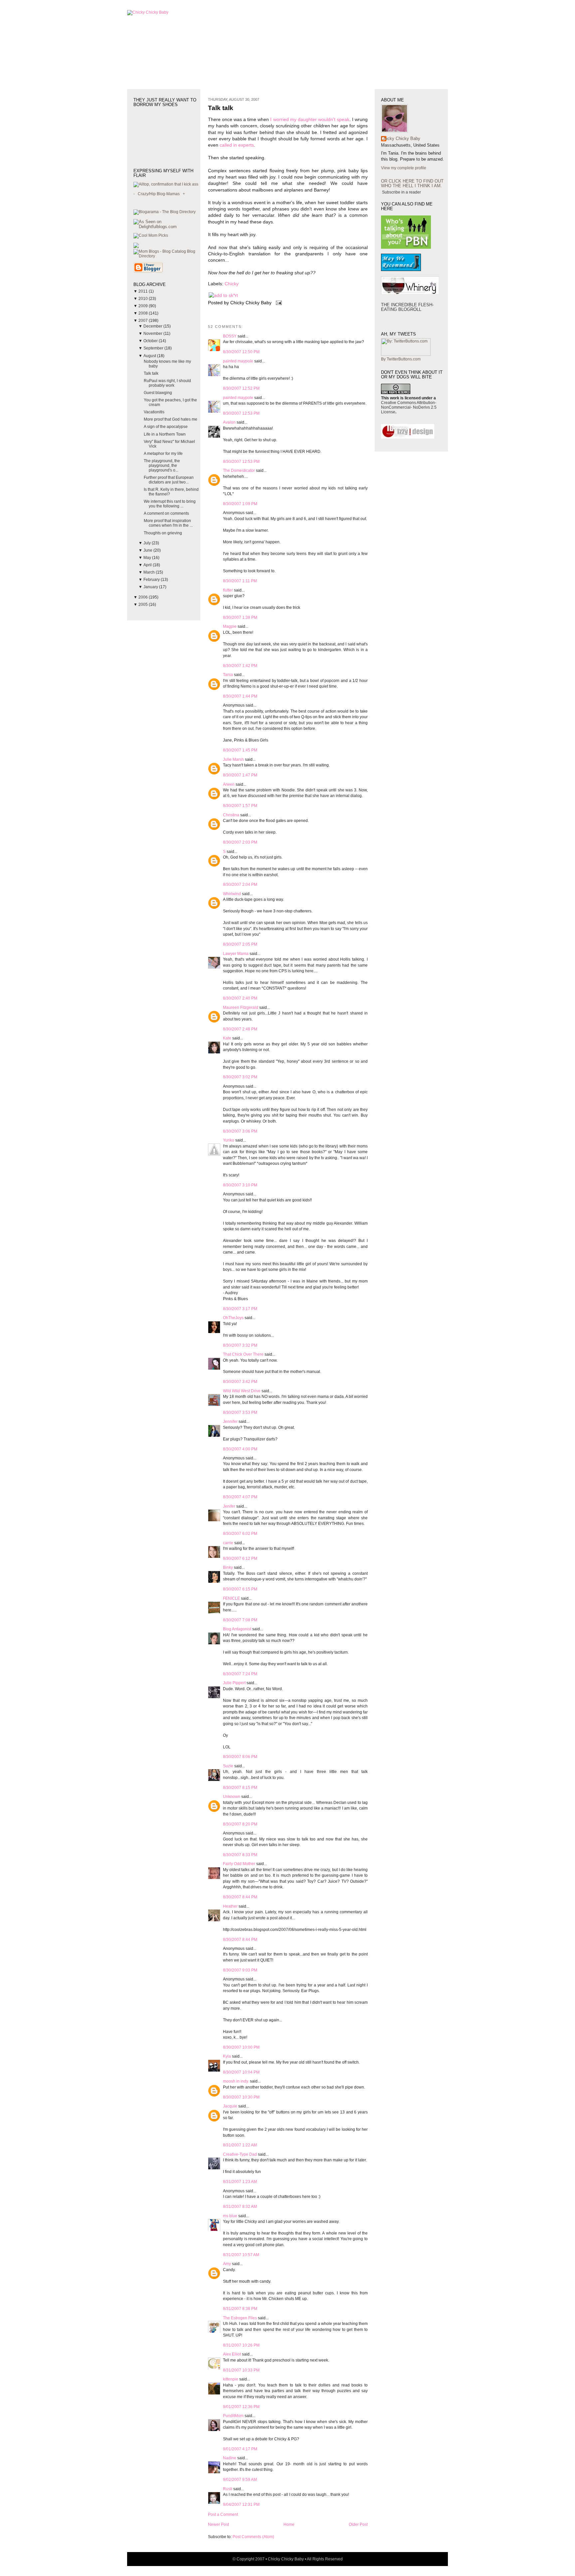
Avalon (229, 422)
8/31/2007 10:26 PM (241, 2345)
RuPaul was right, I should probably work (167, 383)
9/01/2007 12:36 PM (241, 2407)
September (154, 348)
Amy (227, 2264)
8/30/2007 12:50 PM (241, 352)
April (148, 565)
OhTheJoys (233, 1318)
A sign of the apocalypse (166, 427)
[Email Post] (278, 303)
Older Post (358, 2524)
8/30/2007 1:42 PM (240, 666)
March (150, 572)
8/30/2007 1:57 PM (240, 806)
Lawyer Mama (236, 954)
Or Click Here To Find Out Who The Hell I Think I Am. (412, 183)
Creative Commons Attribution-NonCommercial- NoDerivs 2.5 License (409, 407)
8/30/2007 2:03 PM (240, 842)
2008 (144, 313)
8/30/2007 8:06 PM (240, 1757)
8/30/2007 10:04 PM (241, 2072)
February (152, 580)
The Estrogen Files (240, 2318)
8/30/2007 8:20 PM (240, 1824)
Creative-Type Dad (240, 2154)
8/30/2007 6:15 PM (240, 1589)
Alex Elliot (232, 2354)
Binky (228, 1567)
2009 (144, 306)
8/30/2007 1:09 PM (240, 504)
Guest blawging (158, 393)
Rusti (228, 2489)
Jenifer (229, 1506)
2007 (144, 321)
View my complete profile (404, 168)
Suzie (228, 1766)
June (148, 550)
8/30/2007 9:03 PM (240, 1970)
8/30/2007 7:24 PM (240, 1674)
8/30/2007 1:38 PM (240, 617)
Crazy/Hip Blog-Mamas (159, 194)
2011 (144, 291)
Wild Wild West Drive (242, 1391)
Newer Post (218, 2524)
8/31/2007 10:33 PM (241, 2370)
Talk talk (151, 373)
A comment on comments (166, 513)
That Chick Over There (243, 1354)
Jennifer (231, 1422)
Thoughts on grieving (163, 533)
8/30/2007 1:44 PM (240, 696)
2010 (144, 299)
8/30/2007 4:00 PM (240, 1449)
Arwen (229, 784)
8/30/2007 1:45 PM (240, 750)
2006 (144, 597)
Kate (227, 1038)
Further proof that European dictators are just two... (169, 480)
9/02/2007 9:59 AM (240, 2480)
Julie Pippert (234, 1683)
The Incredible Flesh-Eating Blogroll (407, 307)
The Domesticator (239, 471)
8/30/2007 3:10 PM (240, 1185)
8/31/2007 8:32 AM (240, 2207)
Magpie (230, 626)
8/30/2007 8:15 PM (240, 1788)
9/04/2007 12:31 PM (241, 2505)
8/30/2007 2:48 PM (240, 1029)
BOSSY (230, 336)
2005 (144, 605)
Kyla (227, 2056)
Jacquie (230, 2106)
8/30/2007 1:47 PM (240, 775)
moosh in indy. (236, 2081)
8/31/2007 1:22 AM (240, 2145)
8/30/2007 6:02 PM (240, 1534)
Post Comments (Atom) (253, 2537)
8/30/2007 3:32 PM (240, 1345)
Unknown (232, 1797)
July (148, 543)
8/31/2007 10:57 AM (241, 2255)
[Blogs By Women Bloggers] (136, 247)
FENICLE (231, 1598)
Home (289, 2524)
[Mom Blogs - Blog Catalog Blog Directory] (167, 256)
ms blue (230, 2216)
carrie (228, 1543)
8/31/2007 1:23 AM (240, 2182)
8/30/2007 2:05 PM (240, 944)
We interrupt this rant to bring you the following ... (170, 504)
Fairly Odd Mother (239, 1864)
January (151, 587)
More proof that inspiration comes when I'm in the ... (168, 523)
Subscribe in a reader (401, 192)
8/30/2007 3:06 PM (240, 1131)
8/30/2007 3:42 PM (240, 1382)
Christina (231, 815)
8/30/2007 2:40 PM (240, 998)
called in (228, 145)
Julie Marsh (233, 759)
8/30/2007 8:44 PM (240, 1897)
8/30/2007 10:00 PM (241, 2047)
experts (246, 145)
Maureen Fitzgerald (241, 1008)
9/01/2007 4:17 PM (240, 2449)
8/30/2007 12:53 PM (241, 413)
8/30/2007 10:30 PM (241, 2097)
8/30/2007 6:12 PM (240, 1559)
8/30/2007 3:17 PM (240, 1309)
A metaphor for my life (163, 454)
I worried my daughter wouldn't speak (310, 120)
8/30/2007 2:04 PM (240, 884)
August (150, 356)
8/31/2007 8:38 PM (240, 2309)
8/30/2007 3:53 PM (240, 1413)
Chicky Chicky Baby (401, 138)
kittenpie (231, 2379)
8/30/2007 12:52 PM (241, 388)
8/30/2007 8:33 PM (240, 1855)
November (153, 334)
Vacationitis (154, 412)
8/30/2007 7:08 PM (240, 1620)
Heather (230, 1906)
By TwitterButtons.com (401, 359)
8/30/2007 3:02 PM (240, 1077)
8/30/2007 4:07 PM (240, 1497)
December (153, 326)
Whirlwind (232, 894)
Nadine (230, 2458)
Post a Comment (223, 2514)
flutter (228, 590)
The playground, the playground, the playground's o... (162, 466)
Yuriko (229, 1140)
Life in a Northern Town (165, 434)
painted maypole (238, 361)
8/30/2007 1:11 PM (240, 581)
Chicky (232, 284)
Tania (228, 675)
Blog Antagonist (237, 1629)
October (151, 341)
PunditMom (233, 2416)
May (148, 558)
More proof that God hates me (171, 419)
